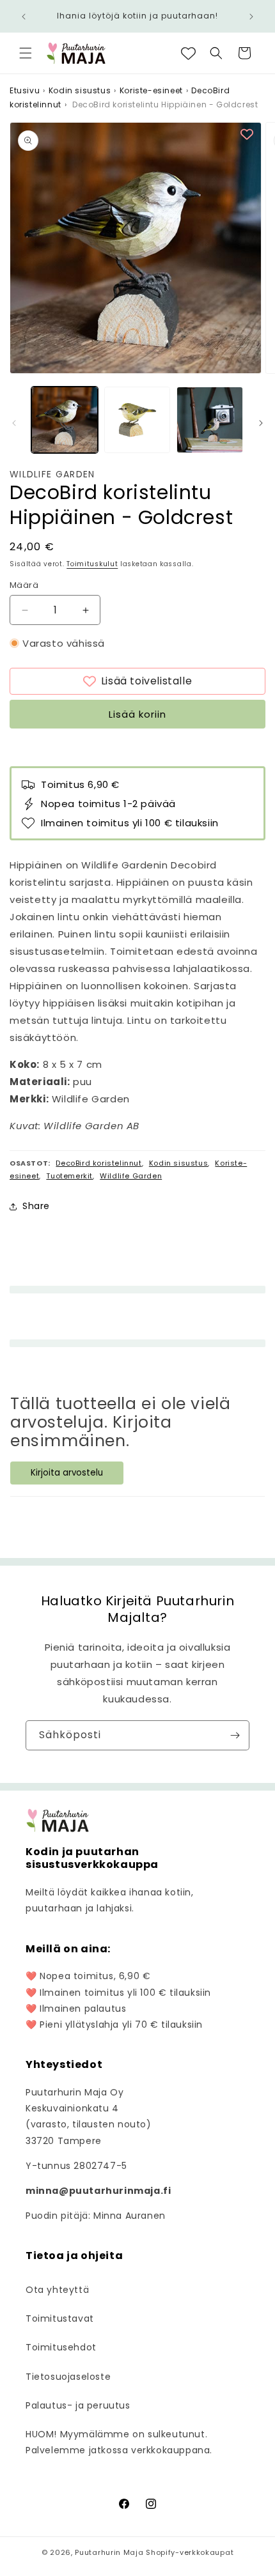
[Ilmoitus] (251, 17)
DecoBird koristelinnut (98, 1163)
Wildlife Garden (52, 474)
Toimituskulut (92, 564)
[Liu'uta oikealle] (261, 423)
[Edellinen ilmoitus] (24, 17)
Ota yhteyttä (57, 2290)
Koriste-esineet (151, 90)
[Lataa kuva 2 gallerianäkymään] (137, 420)
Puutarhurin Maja (109, 2552)
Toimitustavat (60, 2318)
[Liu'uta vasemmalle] (14, 423)
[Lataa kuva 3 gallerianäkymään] (210, 420)
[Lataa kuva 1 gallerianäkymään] (65, 420)
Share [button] (36, 1206)
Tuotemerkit (69, 1176)
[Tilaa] (235, 1735)
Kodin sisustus (80, 90)
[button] (26, 53)
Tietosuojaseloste (68, 2377)
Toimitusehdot (61, 2347)
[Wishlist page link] (188, 53)
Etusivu (25, 90)
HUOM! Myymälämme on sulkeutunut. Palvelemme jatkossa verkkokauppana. (119, 2442)
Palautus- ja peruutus (78, 2405)
